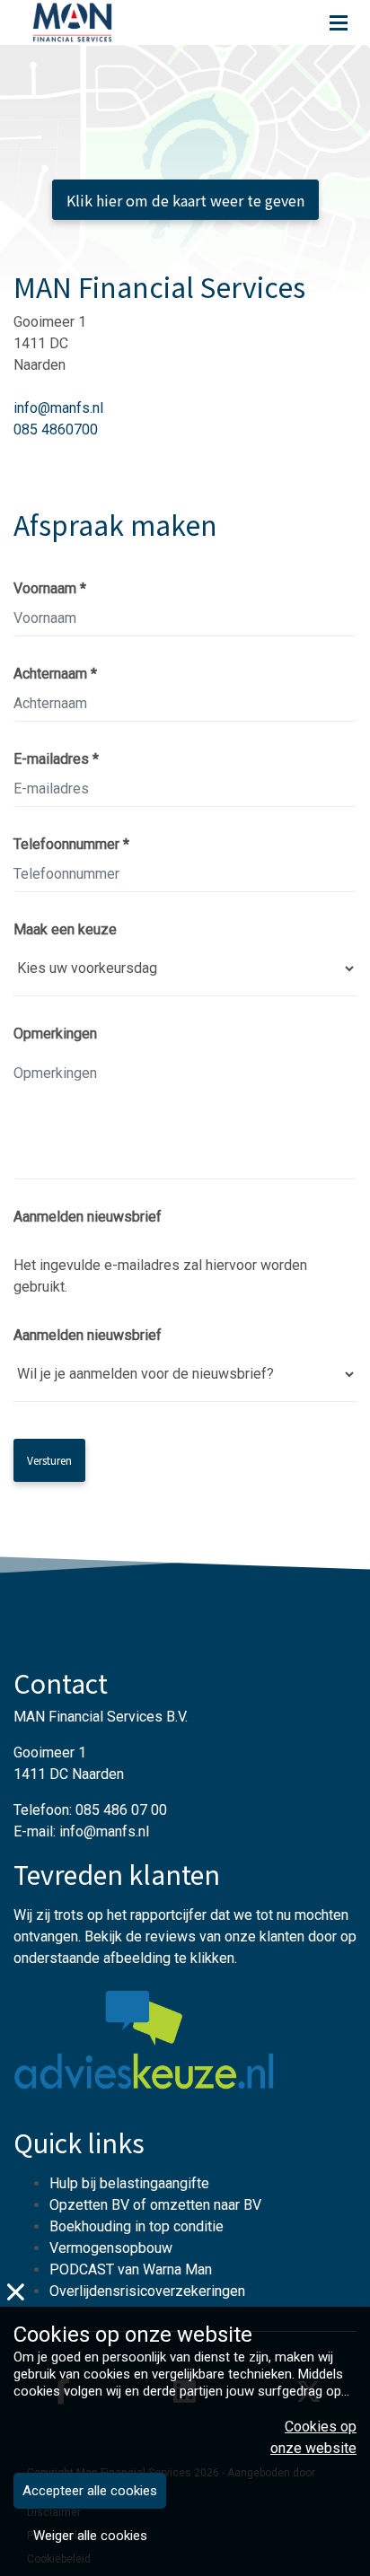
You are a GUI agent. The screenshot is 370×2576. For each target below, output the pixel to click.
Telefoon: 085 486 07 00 (90, 1810)
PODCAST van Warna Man (131, 2269)
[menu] (339, 18)
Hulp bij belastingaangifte (129, 2183)
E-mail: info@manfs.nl (81, 1831)
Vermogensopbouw (111, 2248)
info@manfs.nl (58, 408)
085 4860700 (56, 429)
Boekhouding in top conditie (137, 2226)
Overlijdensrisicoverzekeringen (147, 2291)
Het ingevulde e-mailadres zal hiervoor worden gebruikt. (160, 1276)
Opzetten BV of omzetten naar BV (155, 2205)
